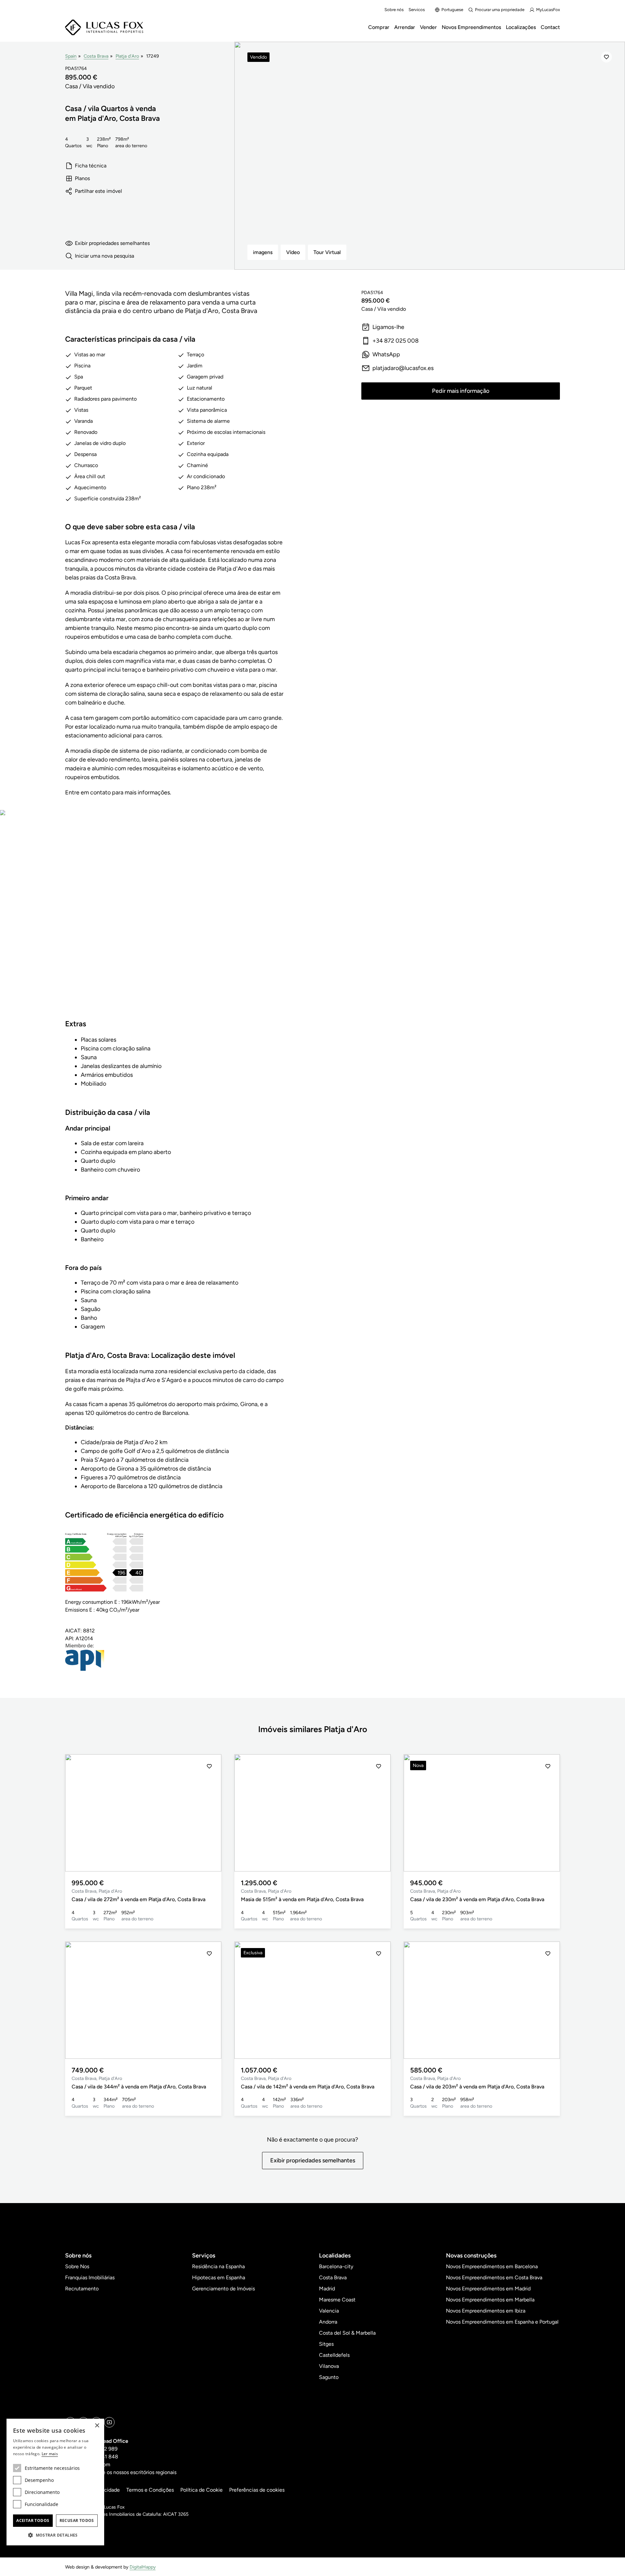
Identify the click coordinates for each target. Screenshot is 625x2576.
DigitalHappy (143, 2567)
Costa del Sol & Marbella (347, 2333)
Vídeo (293, 252)
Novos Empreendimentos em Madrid (488, 2289)
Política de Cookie (201, 2490)
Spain (71, 56)
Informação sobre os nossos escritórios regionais (121, 2472)
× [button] (97, 2426)
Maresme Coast (337, 2300)
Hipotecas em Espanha (219, 2277)
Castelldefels (334, 2355)
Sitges (326, 2344)
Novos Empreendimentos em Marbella (490, 2300)
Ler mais (50, 2454)
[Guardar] (606, 57)
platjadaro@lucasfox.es (403, 368)
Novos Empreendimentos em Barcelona (492, 2266)
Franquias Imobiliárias (90, 2277)
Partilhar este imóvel (98, 191)
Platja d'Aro (127, 56)
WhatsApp (386, 354)
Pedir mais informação (461, 391)
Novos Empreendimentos (471, 27)
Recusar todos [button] (77, 2520)
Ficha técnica (91, 166)
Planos (82, 178)
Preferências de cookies (257, 2490)
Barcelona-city (336, 2266)
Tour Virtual (327, 252)
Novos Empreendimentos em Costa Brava (494, 2277)
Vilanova (329, 2366)
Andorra (328, 2322)
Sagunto (329, 2377)
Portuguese (452, 10)
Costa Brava (96, 56)
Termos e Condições (150, 2490)
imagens (263, 252)
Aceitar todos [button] (33, 2520)
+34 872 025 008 (396, 341)
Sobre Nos (77, 2266)
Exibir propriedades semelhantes (112, 243)
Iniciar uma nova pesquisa (104, 256)
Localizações (521, 27)
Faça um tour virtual (174, 920)
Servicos (417, 10)
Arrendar (405, 27)
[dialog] (55, 2482)
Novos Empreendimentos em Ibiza (486, 2311)
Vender (428, 27)
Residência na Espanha (218, 2266)
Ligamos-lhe (388, 327)
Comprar (379, 27)
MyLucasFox (548, 10)
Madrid (327, 2289)
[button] (77, 1813)
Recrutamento (82, 2289)
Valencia (329, 2311)
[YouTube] (109, 2422)
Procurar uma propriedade (500, 10)
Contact (550, 27)
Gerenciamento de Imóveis (223, 2289)
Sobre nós (394, 10)
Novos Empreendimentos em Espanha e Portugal (502, 2322)
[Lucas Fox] (104, 28)
